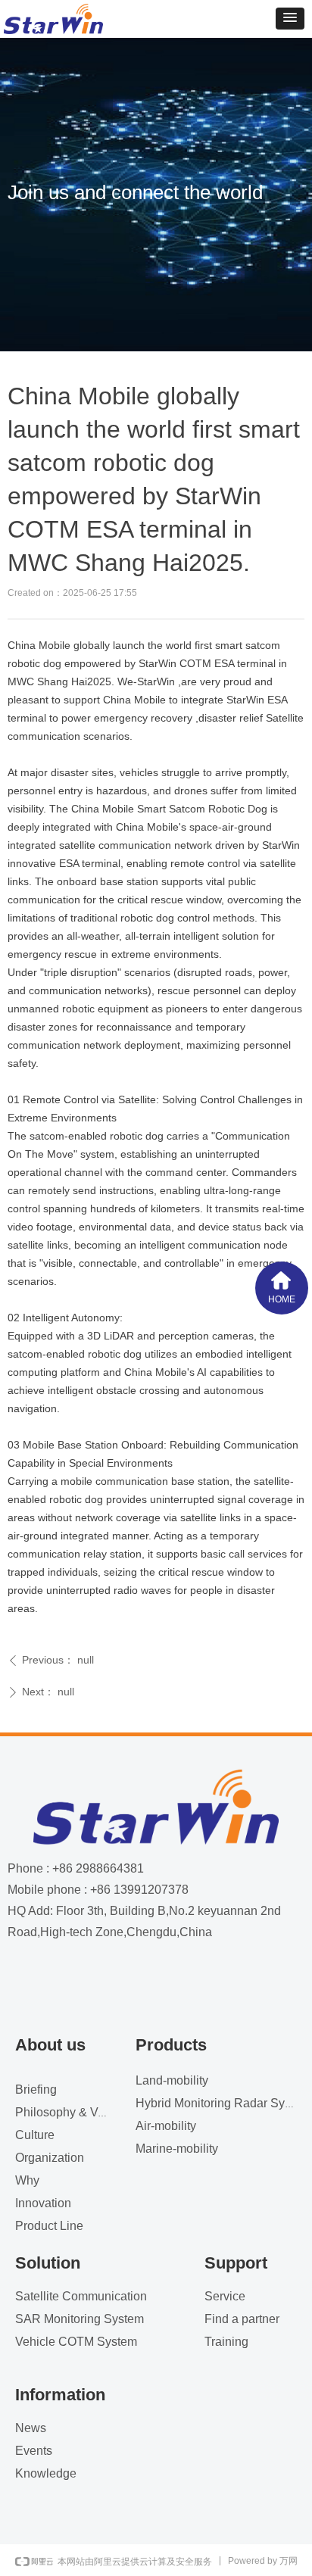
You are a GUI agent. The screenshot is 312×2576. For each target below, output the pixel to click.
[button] (290, 19)
